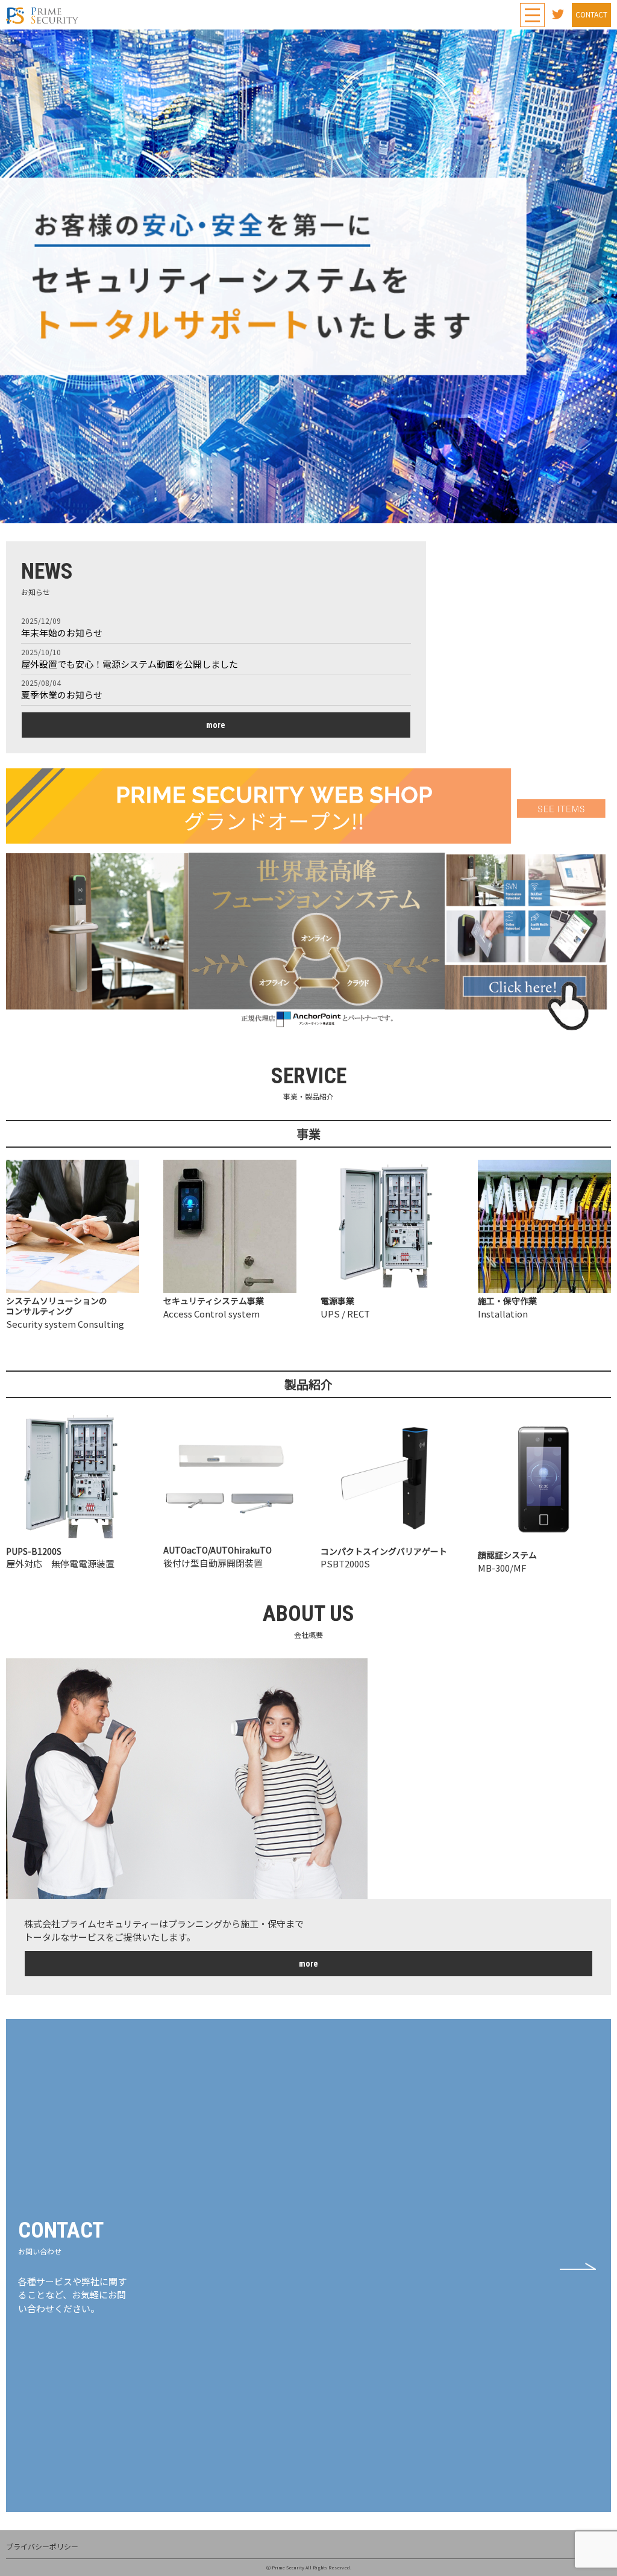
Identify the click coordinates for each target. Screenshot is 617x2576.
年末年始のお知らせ (62, 633)
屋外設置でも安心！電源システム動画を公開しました (130, 664)
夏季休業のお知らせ (62, 695)
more (216, 725)
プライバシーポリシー (42, 2546)
